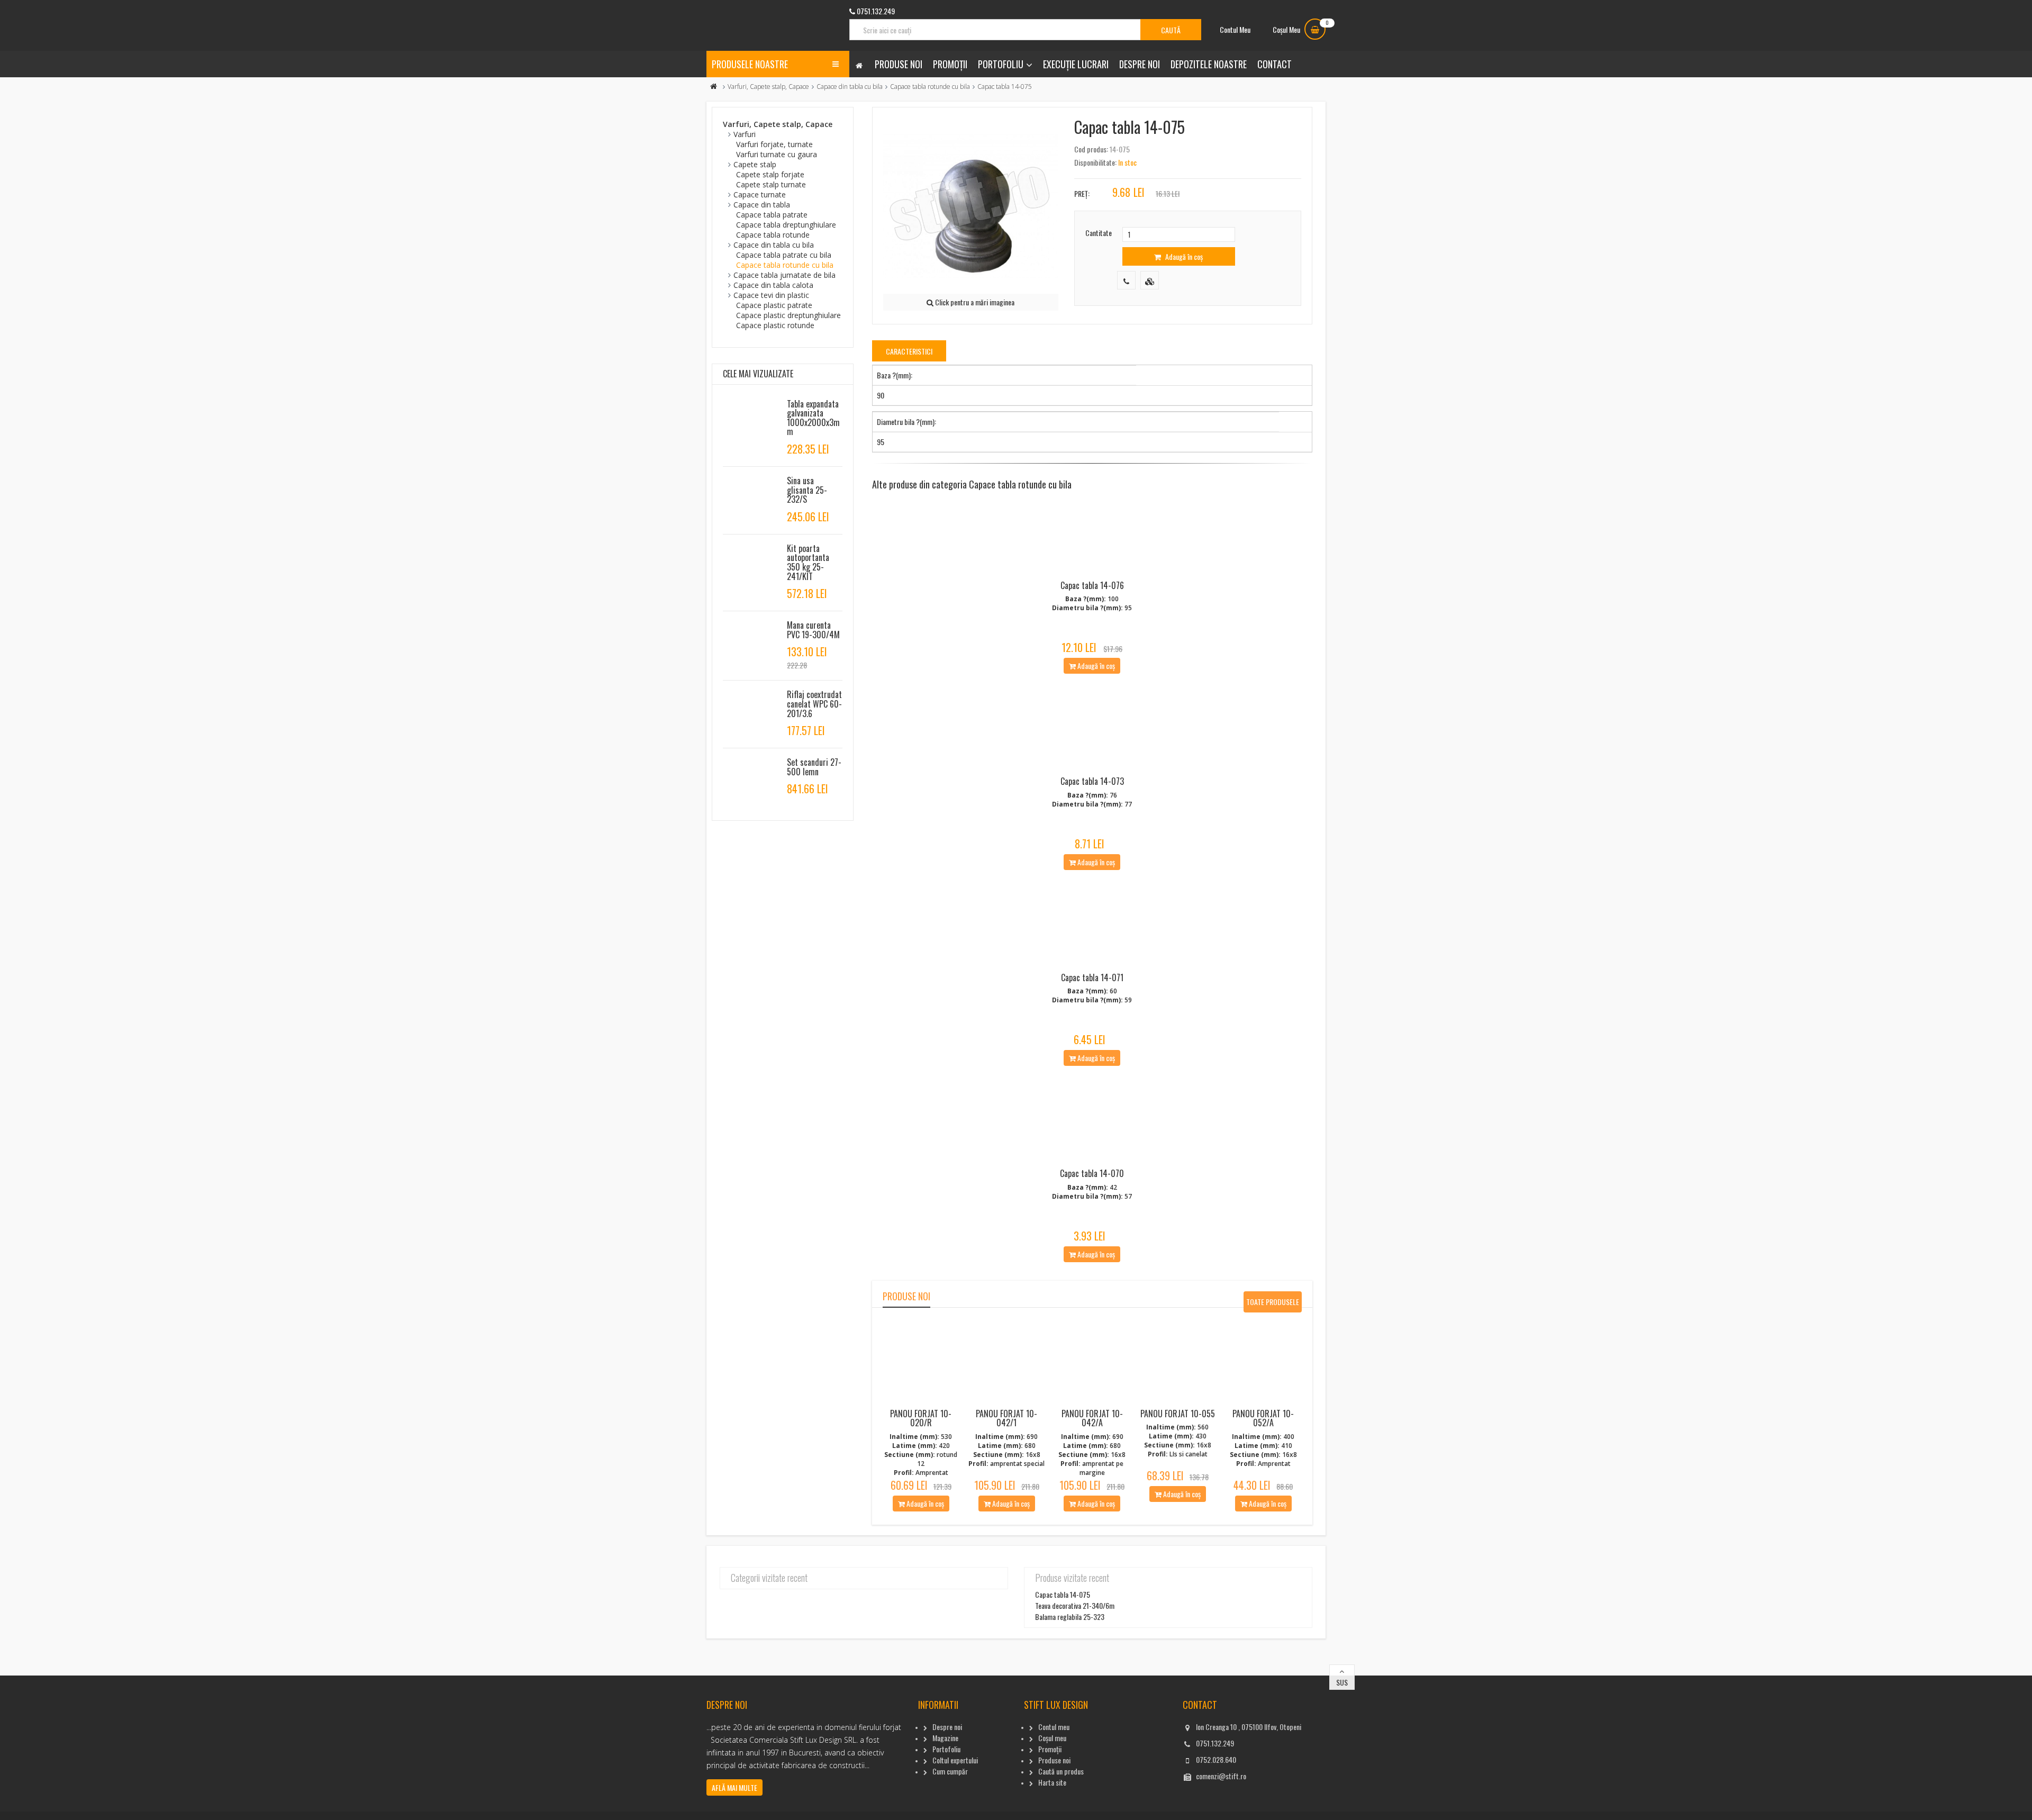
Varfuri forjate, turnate (774, 144)
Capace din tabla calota (773, 285)
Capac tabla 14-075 (1063, 1594)
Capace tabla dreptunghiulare (786, 225)
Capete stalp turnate (771, 184)
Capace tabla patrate (772, 215)
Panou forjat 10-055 (1178, 1414)
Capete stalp (755, 164)
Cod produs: (1091, 149)
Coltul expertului (955, 1760)
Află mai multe (734, 1787)
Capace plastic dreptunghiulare (788, 315)
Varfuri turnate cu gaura (777, 154)
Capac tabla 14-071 (1092, 977)
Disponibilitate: (1095, 162)
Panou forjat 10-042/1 (1006, 1418)
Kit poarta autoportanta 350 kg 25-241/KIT (808, 562)
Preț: (1082, 193)
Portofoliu (1001, 64)
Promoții (950, 64)
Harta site (1052, 1782)
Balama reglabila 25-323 (1070, 1617)
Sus (1342, 1682)
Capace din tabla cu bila (850, 87)
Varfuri (745, 134)
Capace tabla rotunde (773, 235)
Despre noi (1140, 64)
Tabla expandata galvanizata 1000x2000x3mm (813, 418)
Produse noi (899, 64)
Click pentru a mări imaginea (974, 302)
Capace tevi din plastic (771, 295)
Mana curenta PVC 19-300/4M (813, 630)
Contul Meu (1235, 29)
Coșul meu (1052, 1738)
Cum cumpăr (950, 1771)
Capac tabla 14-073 (1092, 781)
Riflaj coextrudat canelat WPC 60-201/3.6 (814, 704)
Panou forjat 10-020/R (921, 1418)
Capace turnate (760, 194)
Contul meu (1054, 1727)
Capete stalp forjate (770, 174)
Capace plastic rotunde (775, 325)
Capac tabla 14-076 (1092, 585)
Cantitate (1099, 233)
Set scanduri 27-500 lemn (814, 767)
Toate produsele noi (1273, 1304)
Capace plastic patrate (774, 305)
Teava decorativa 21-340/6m (1075, 1605)
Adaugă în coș (1183, 256)
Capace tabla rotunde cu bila (930, 87)
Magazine (945, 1738)
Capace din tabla (762, 205)
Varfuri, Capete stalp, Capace (768, 87)
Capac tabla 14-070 (1092, 1173)
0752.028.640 (1216, 1759)
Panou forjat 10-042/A (1092, 1418)
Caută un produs (1061, 1771)
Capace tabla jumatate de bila (784, 275)
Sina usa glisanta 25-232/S (807, 490)
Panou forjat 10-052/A (1263, 1418)
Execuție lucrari (1076, 64)
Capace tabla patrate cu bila (784, 255)
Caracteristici (909, 351)
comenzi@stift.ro (1221, 1776)
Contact (1274, 64)
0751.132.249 (1215, 1743)
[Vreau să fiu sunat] (1126, 280)
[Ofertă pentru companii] (1150, 280)
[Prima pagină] (714, 87)
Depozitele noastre (1209, 64)
